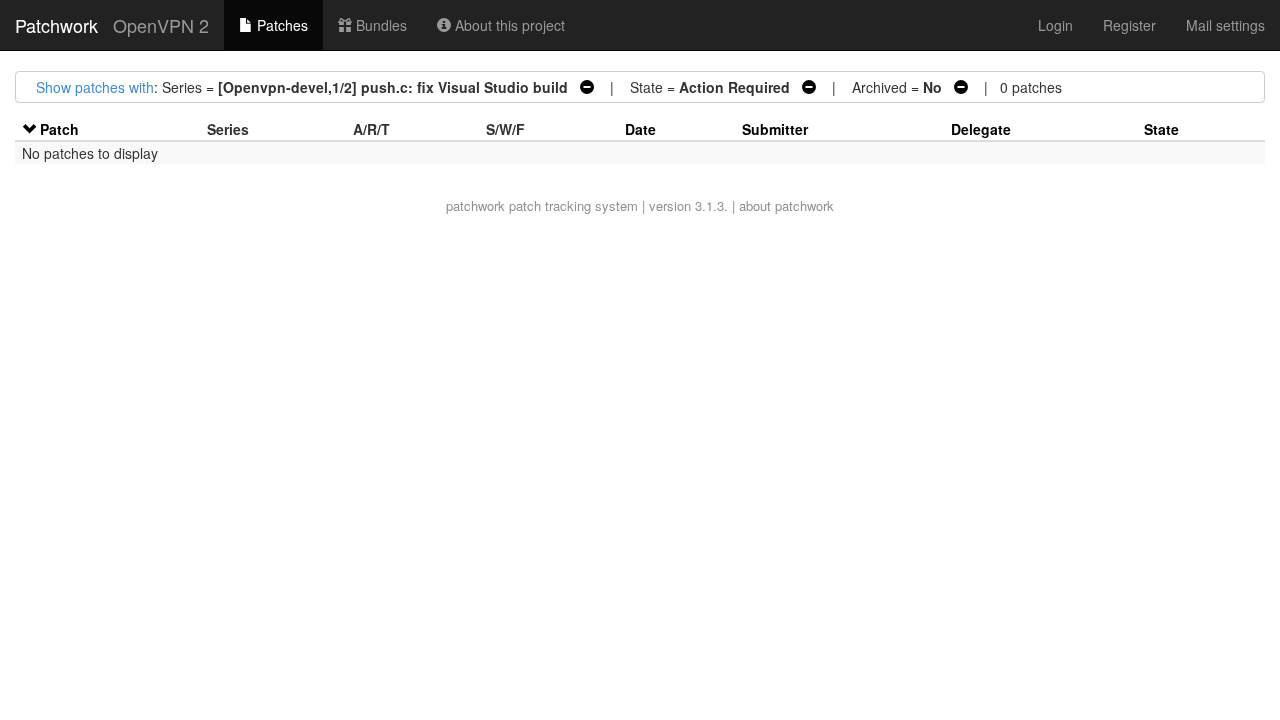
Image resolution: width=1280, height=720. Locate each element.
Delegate (981, 129)
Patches (280, 25)
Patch (59, 129)
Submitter (775, 129)
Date (640, 129)
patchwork (475, 205)
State (1161, 129)
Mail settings (1225, 25)
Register (1129, 25)
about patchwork (786, 205)
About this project (508, 25)
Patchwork (56, 25)
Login (1055, 25)
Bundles (379, 25)
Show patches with (95, 87)
